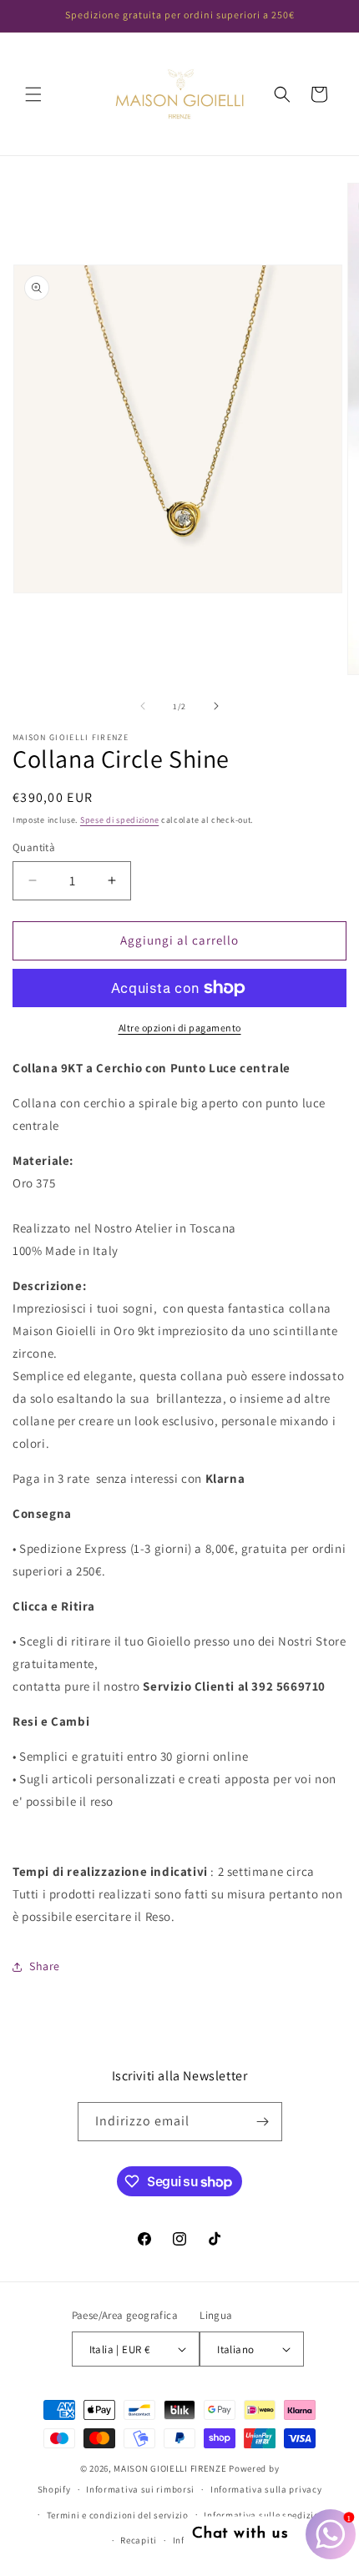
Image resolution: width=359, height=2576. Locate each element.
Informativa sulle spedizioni (266, 2515)
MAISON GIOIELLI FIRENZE (170, 2468)
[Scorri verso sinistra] (143, 706)
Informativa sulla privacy (266, 2489)
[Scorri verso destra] (216, 706)
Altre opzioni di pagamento (180, 1028)
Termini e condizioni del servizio (118, 2515)
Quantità (34, 847)
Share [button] (45, 1966)
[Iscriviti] (263, 2122)
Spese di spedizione (119, 820)
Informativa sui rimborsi (140, 2489)
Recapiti (139, 2540)
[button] (33, 94)
